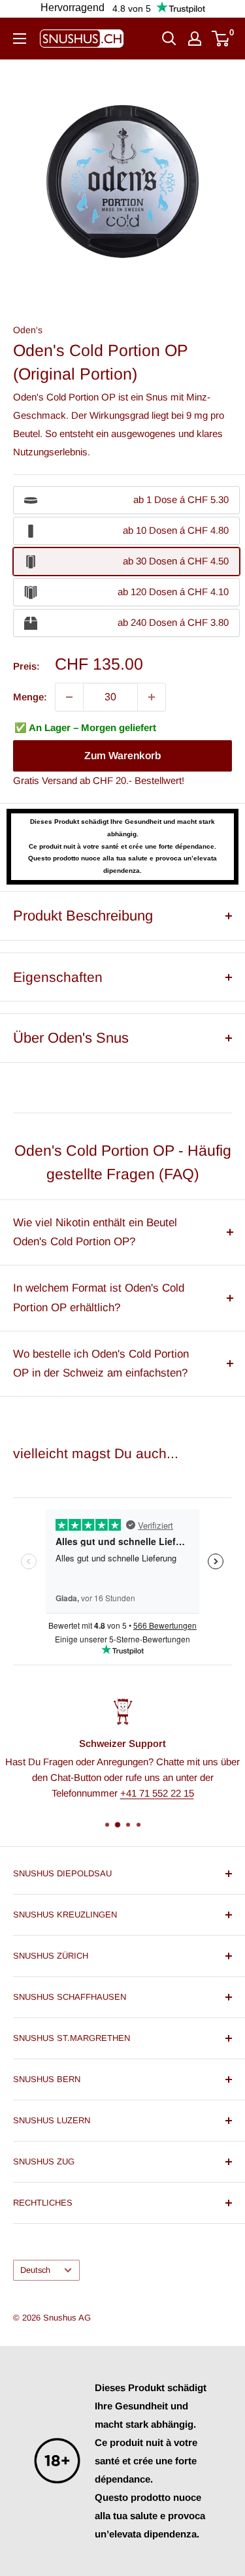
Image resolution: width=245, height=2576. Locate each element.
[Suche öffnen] (169, 39)
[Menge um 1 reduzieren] (69, 697)
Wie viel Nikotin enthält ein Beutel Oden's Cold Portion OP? (95, 1232)
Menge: (30, 697)
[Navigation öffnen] (20, 39)
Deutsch (35, 2270)
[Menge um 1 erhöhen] (152, 697)
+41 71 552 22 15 (157, 1792)
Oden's (28, 330)
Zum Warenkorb (122, 756)
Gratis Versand (45, 780)
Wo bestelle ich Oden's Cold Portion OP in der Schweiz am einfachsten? (101, 1364)
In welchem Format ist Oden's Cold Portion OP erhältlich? (99, 1298)
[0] (221, 39)
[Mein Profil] (195, 39)
